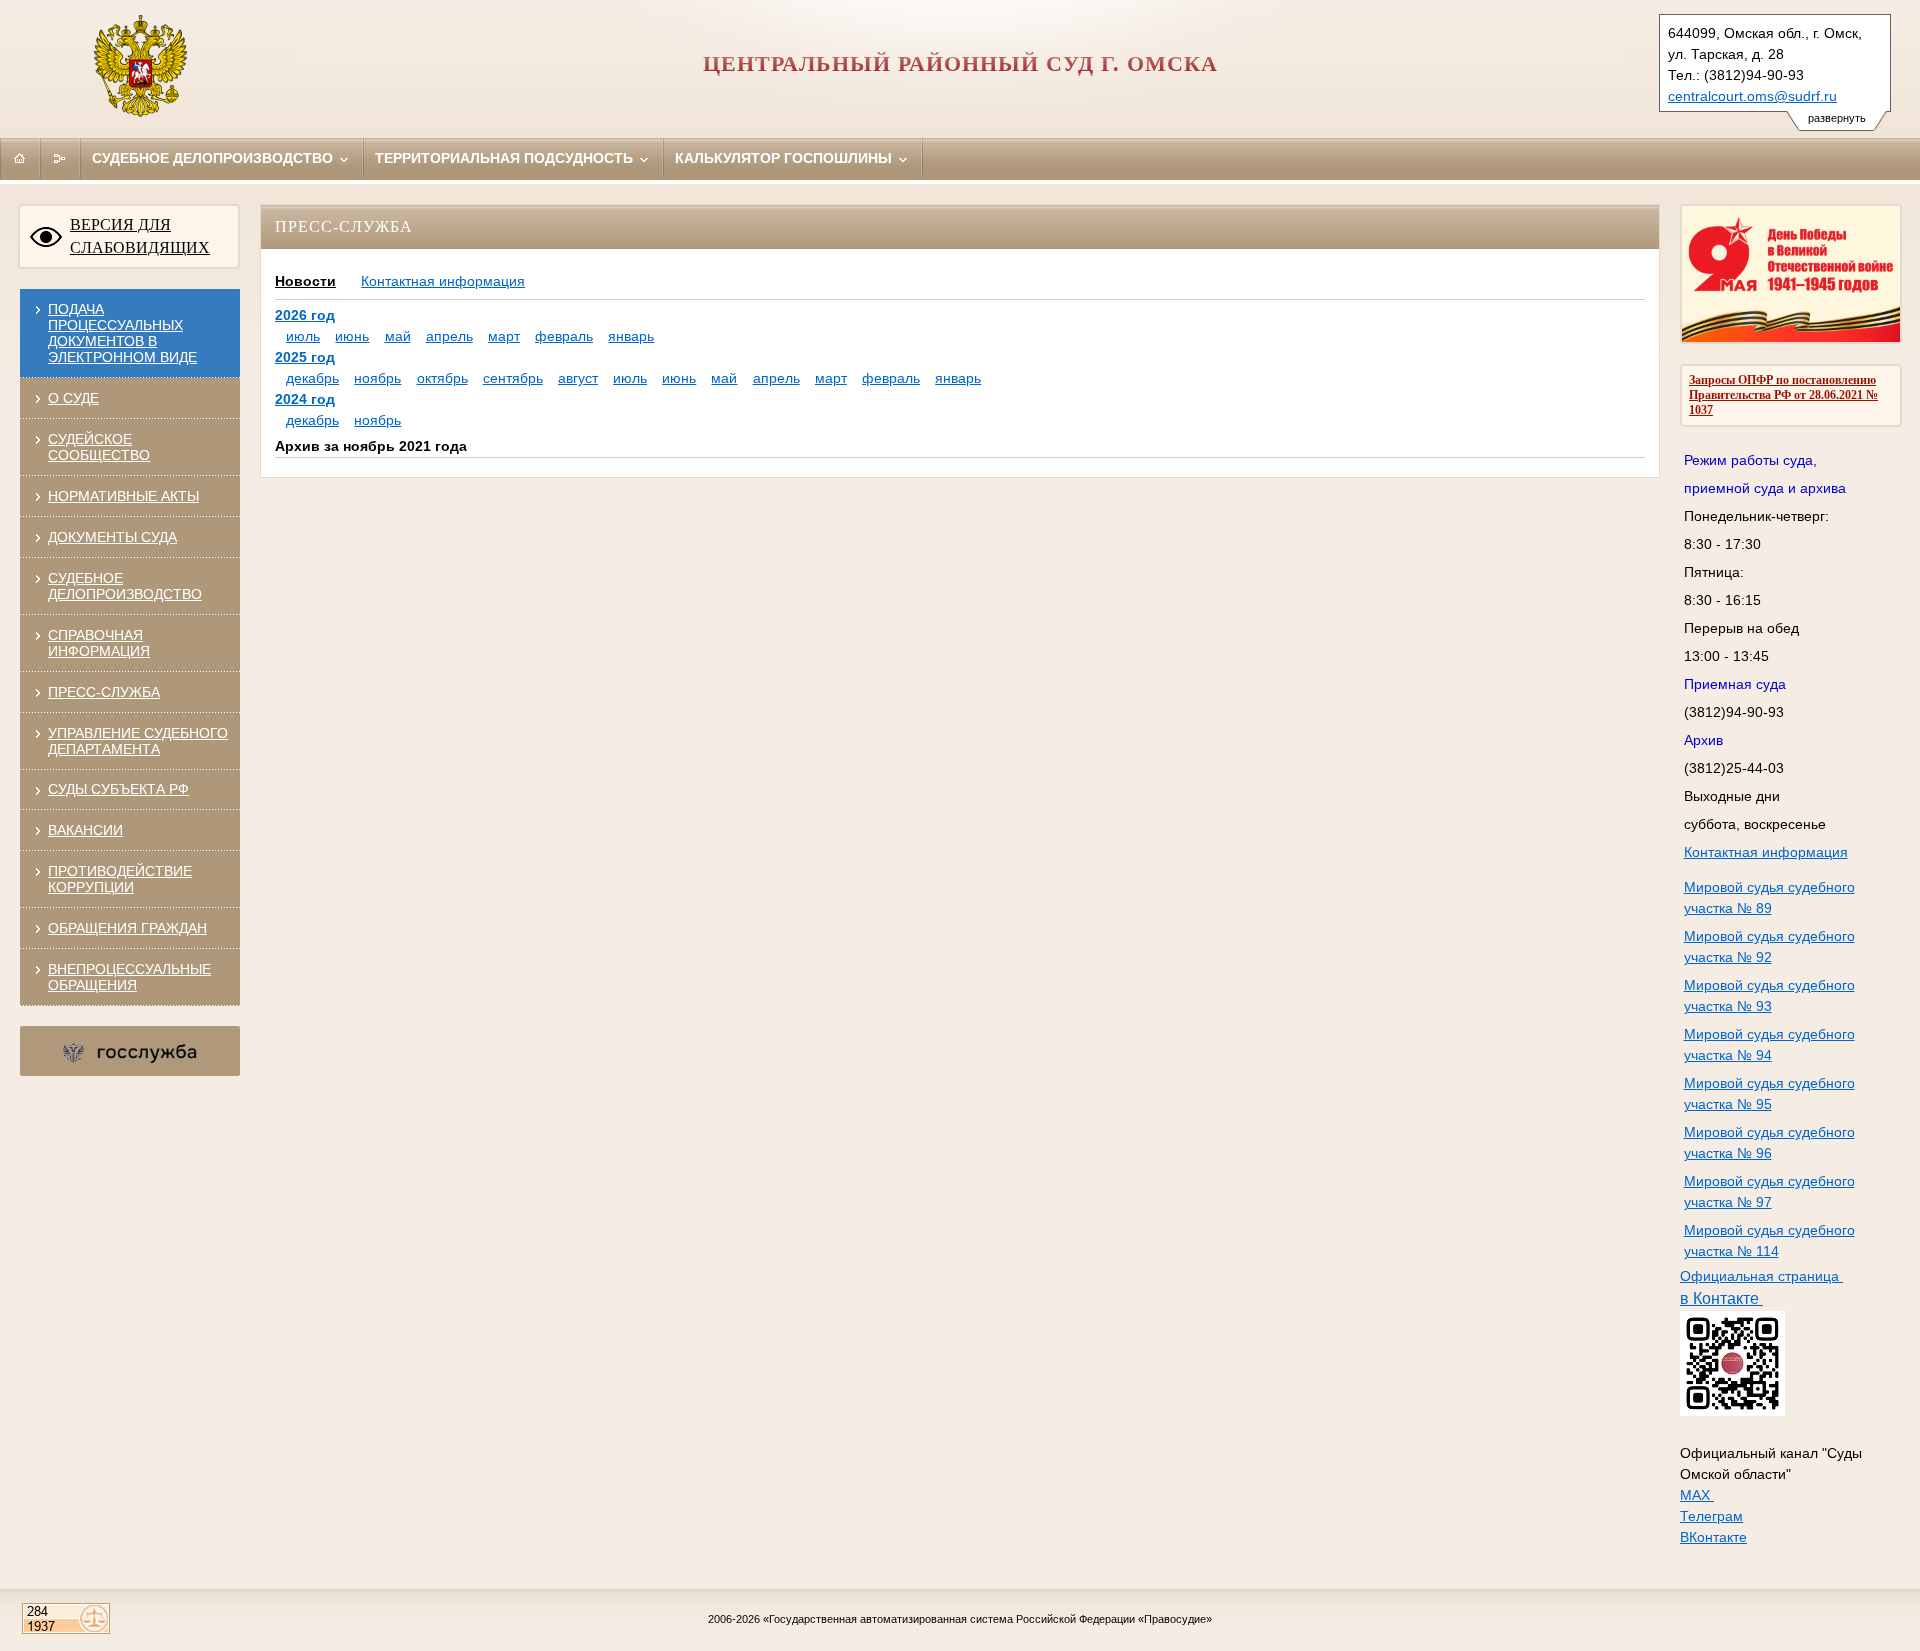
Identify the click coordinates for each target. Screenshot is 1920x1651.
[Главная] (20, 158)
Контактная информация (1766, 852)
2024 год (305, 399)
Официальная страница (1761, 1276)
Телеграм (1711, 1516)
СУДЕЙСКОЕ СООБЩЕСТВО (99, 447)
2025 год (305, 357)
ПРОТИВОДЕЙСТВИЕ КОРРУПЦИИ (120, 879)
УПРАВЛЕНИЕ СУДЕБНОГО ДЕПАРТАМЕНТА (138, 741)
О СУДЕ (73, 398)
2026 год (305, 315)
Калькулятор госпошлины (785, 158)
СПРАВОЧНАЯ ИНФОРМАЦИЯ (99, 643)
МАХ (1697, 1495)
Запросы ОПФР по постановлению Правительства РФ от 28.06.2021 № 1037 (1783, 395)
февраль (564, 336)
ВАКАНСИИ (85, 830)
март (504, 336)
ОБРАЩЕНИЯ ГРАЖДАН (127, 928)
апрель (449, 336)
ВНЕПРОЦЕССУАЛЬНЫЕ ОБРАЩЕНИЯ (129, 977)
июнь (352, 336)
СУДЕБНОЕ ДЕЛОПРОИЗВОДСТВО (125, 586)
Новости (305, 281)
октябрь (442, 378)
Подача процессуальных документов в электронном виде (122, 333)
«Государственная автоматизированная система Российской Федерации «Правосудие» (987, 1619)
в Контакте (1721, 1298)
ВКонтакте (1713, 1537)
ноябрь (377, 378)
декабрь (312, 378)
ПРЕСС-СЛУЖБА (104, 692)
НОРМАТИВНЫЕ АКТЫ (123, 496)
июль (303, 336)
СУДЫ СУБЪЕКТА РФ (118, 789)
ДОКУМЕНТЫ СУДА (112, 537)
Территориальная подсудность (506, 158)
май (398, 336)
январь (631, 336)
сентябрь (513, 378)
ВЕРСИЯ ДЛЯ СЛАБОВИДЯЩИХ (140, 236)
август (578, 378)
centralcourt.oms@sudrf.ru (1752, 96)
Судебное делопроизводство (214, 158)
